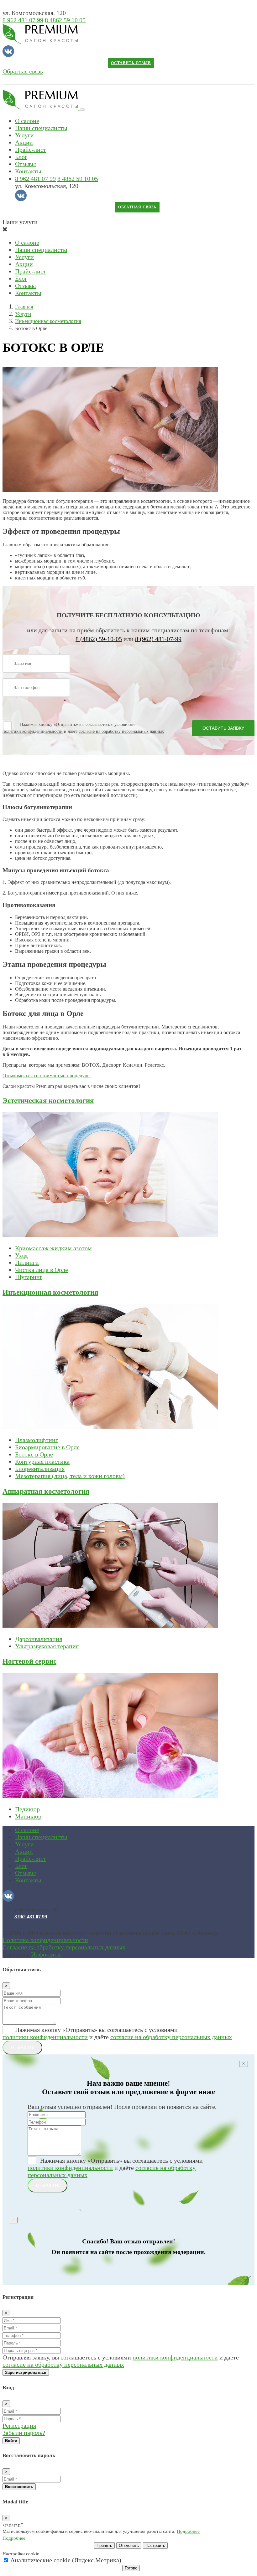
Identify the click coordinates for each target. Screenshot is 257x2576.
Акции (24, 142)
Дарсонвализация (39, 1639)
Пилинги (27, 1262)
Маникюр (28, 1816)
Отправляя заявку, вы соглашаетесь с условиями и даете (121, 2361)
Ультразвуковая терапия (47, 1646)
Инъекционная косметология (50, 1292)
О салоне (27, 121)
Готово (131, 2568)
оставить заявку (223, 728)
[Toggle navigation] (82, 110)
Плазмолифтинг (37, 1440)
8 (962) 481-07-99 (158, 639)
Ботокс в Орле (34, 1454)
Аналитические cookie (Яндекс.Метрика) (65, 2560)
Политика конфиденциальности (45, 1940)
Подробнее (188, 2531)
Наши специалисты (41, 128)
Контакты (28, 171)
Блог (21, 157)
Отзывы (25, 164)
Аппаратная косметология (46, 1491)
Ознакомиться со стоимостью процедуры (47, 1076)
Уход (21, 1255)
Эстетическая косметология (48, 1100)
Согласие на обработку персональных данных (64, 1947)
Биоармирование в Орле (47, 1447)
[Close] (244, 2064)
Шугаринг (29, 1277)
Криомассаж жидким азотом (53, 1248)
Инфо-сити (46, 1954)
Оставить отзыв (131, 63)
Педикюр (27, 1809)
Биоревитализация (40, 1469)
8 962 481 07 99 (23, 20)
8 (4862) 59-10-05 (99, 639)
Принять (104, 2545)
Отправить (22, 2047)
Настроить (155, 2545)
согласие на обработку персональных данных (121, 731)
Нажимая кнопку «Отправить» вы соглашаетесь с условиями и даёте (117, 2033)
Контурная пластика (42, 1461)
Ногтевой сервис (29, 1661)
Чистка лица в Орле (42, 1270)
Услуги (24, 135)
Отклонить (129, 2545)
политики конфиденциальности (33, 731)
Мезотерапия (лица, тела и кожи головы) (70, 1476)
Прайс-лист (31, 150)
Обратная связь (23, 71)
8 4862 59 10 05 (65, 20)
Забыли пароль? (24, 2433)
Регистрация (19, 2426)
